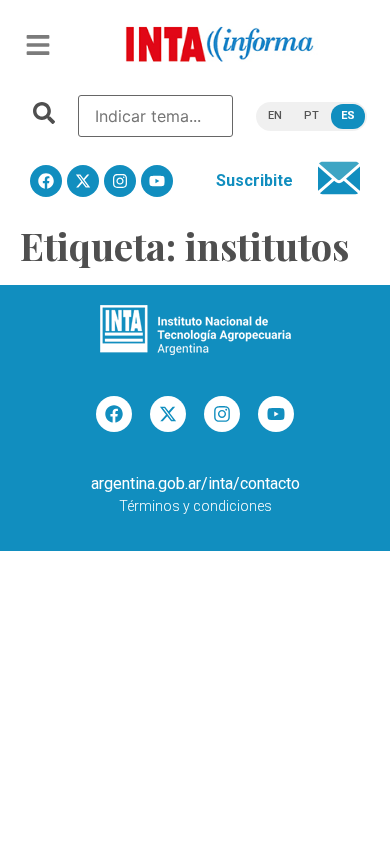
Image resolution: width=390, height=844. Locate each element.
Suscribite (254, 180)
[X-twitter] (83, 181)
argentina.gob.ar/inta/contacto (195, 483)
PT (311, 115)
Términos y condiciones (195, 506)
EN (275, 115)
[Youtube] (157, 181)
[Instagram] (120, 181)
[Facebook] (46, 181)
